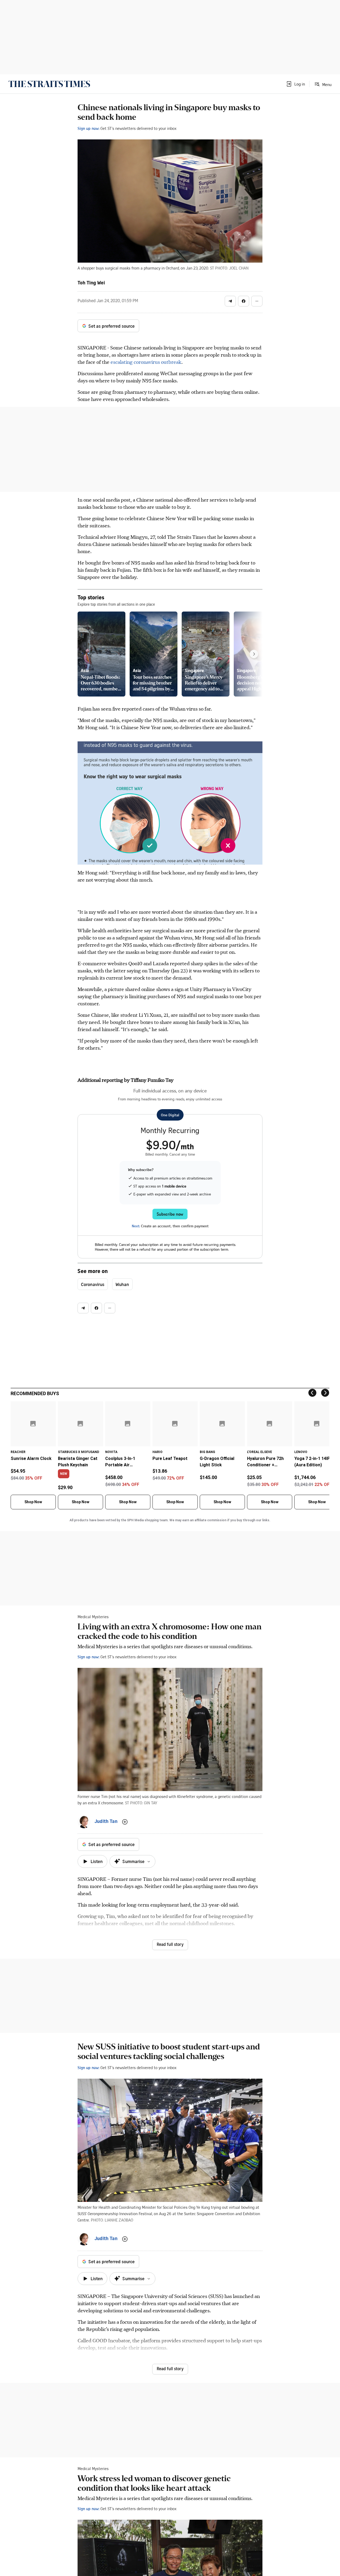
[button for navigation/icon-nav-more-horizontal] (257, 301)
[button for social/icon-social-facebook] (244, 301)
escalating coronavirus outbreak (146, 362)
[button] (295, 84)
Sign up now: (88, 128)
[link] (49, 84)
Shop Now (33, 1502)
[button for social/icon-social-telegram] (230, 301)
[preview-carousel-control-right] (254, 654)
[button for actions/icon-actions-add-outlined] (125, 1822)
